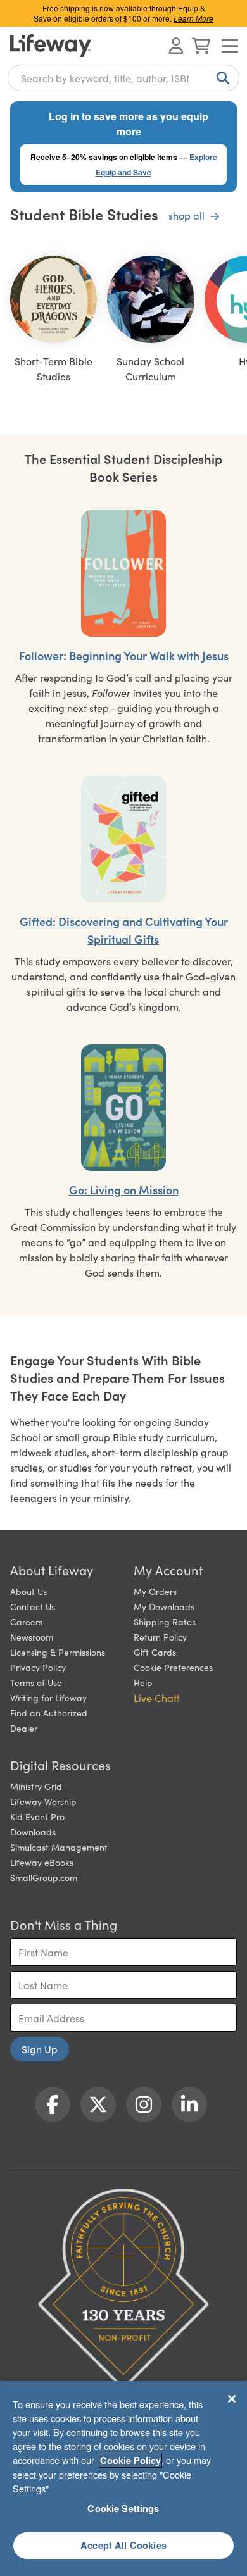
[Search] (220, 78)
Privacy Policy (38, 1667)
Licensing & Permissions (58, 1652)
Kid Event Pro (37, 1816)
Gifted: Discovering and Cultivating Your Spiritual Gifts (124, 930)
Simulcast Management (59, 1847)
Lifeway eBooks (42, 1862)
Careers (26, 1622)
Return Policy (160, 1637)
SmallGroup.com (44, 1877)
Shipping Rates (165, 1622)
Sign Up (40, 2049)
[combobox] (123, 78)
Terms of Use (36, 1682)
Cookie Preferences (173, 1667)
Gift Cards (155, 1652)
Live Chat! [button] (156, 1698)
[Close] (232, 2399)
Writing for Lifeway (48, 1698)
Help (143, 1682)
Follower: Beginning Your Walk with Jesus (124, 655)
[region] (123, 2479)
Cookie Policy (130, 2460)
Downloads (33, 1832)
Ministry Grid (36, 1786)
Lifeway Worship (43, 1801)
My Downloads (164, 1606)
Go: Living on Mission (124, 1190)
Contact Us (33, 1606)
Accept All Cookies (123, 2545)
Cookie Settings (123, 2508)
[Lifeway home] (51, 46)
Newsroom (32, 1637)
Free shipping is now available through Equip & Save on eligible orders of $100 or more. (123, 13)
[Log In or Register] (176, 46)
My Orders (155, 1591)
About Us (28, 1591)
